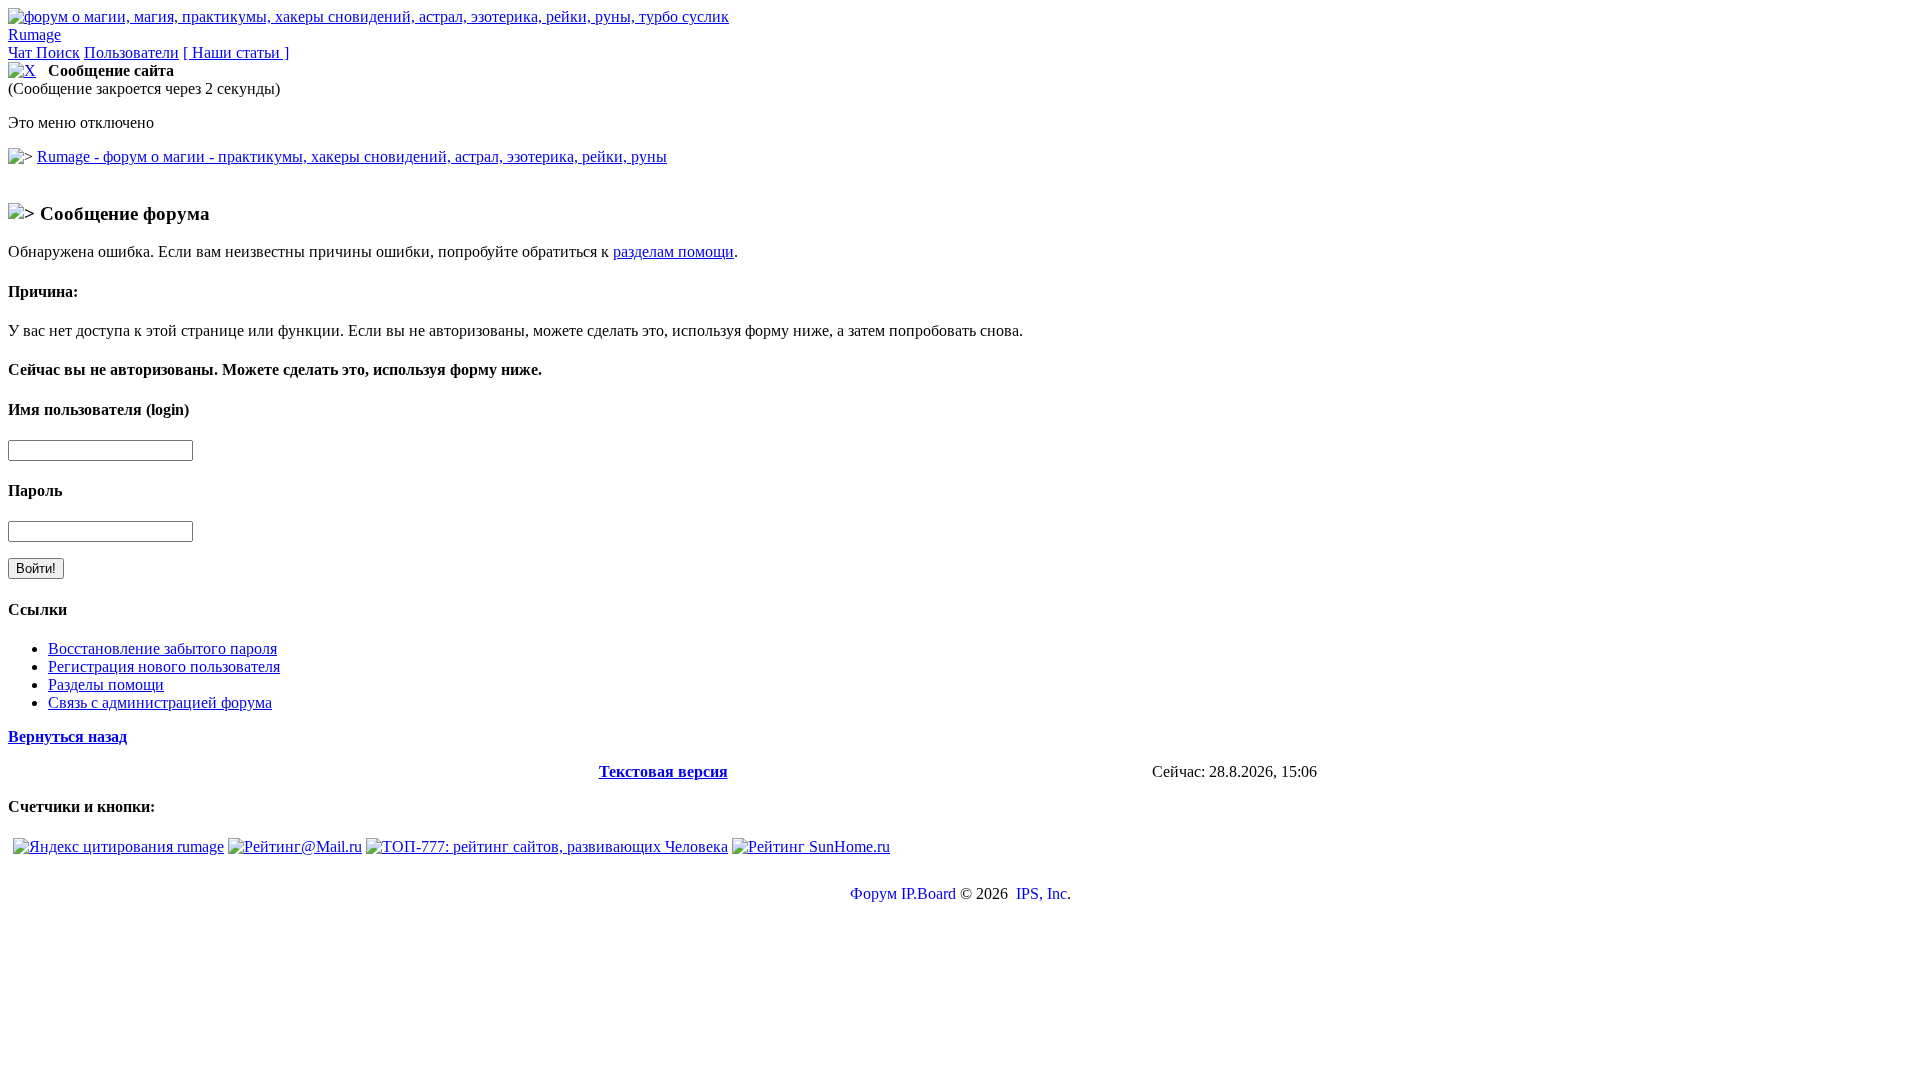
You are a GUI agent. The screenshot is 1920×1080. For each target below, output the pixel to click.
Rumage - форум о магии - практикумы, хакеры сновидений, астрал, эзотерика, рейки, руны (352, 156)
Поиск (58, 52)
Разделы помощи (106, 684)
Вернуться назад (67, 736)
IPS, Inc (1041, 893)
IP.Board (928, 893)
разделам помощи (673, 251)
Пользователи (131, 52)
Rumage (34, 34)
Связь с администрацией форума (160, 702)
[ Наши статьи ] (236, 52)
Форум (873, 893)
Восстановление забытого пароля (162, 648)
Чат (22, 52)
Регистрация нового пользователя (164, 666)
